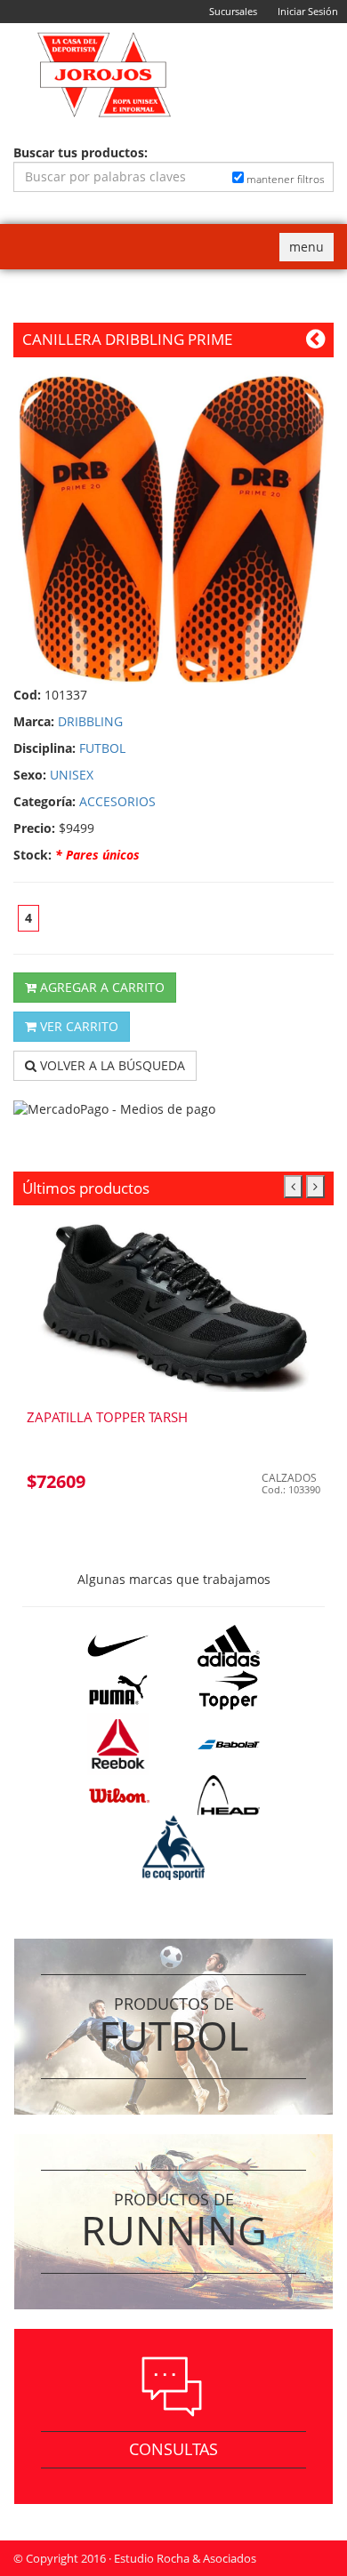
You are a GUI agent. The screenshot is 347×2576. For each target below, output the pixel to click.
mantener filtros (284, 179)
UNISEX (72, 775)
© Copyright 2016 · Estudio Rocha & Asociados (135, 2558)
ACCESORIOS (117, 801)
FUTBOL (102, 748)
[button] (293, 1187)
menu (311, 249)
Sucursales (233, 11)
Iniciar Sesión (308, 11)
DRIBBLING (90, 721)
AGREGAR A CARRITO (101, 987)
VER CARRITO (77, 1026)
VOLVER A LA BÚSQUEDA (111, 1065)
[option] (173, 1364)
